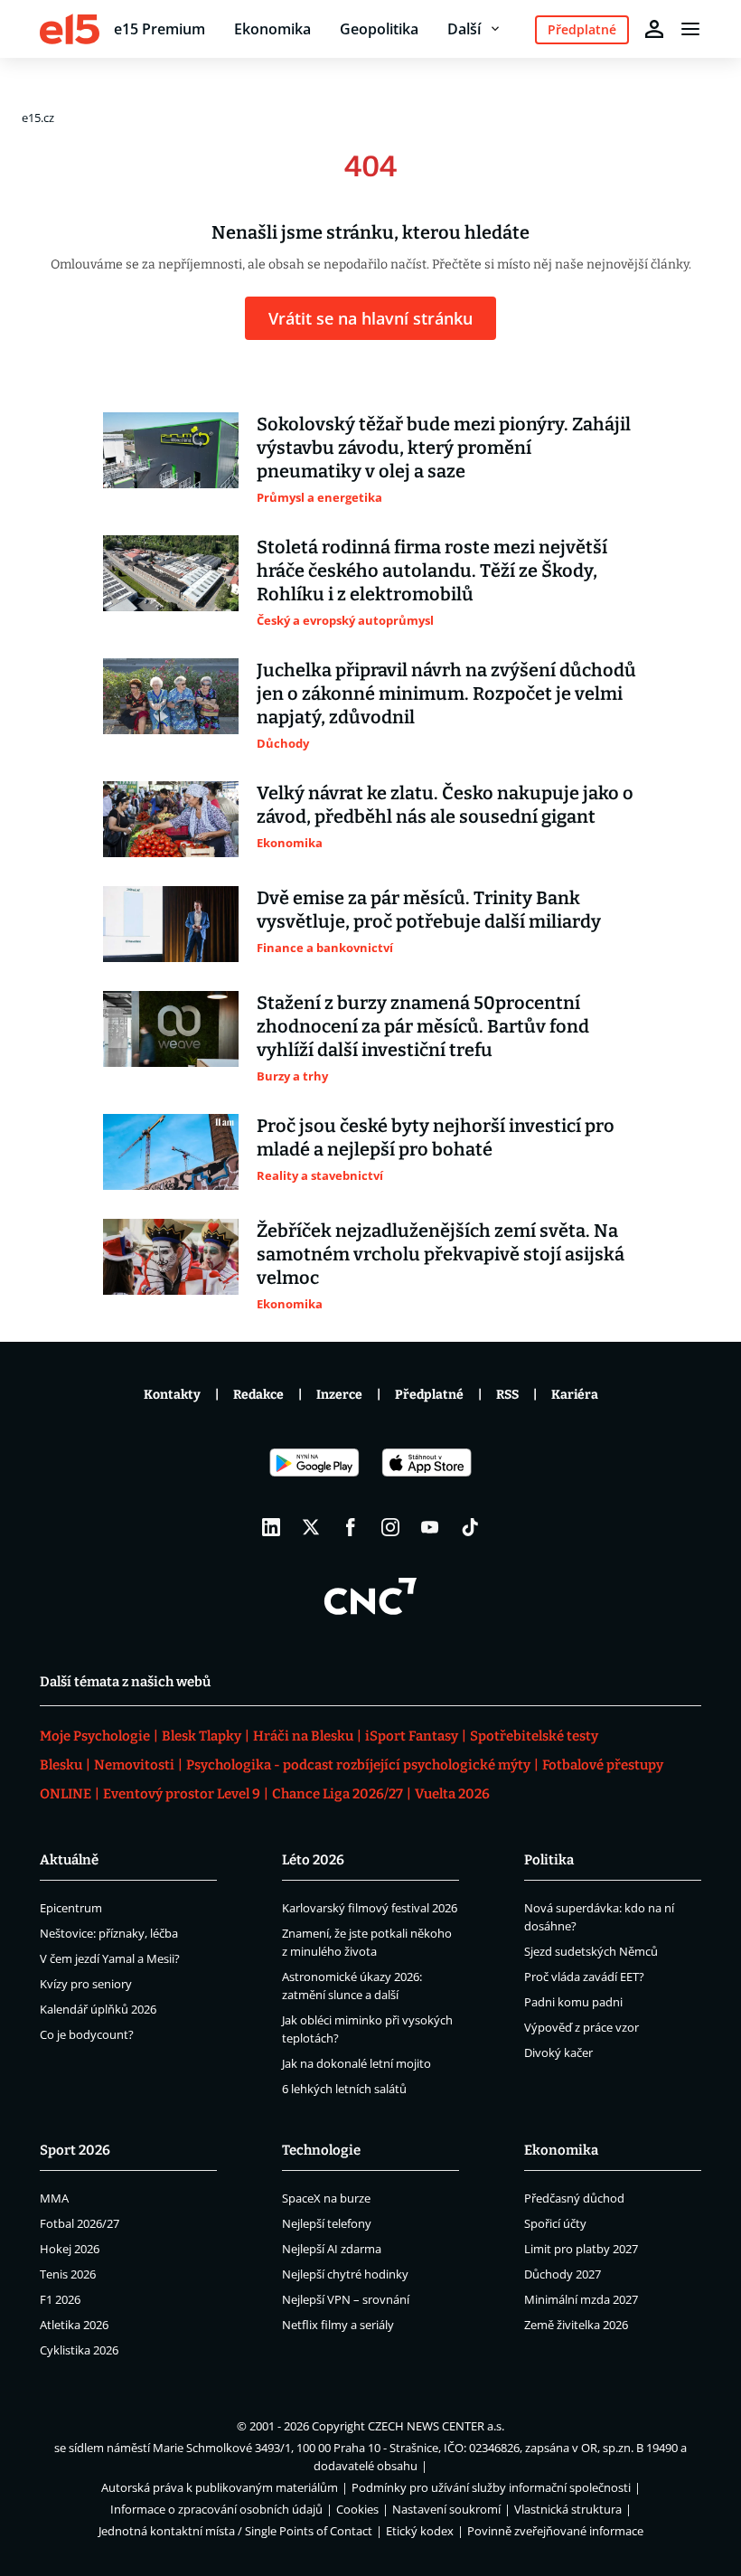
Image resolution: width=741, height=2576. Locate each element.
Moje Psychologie (95, 1736)
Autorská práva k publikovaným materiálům (220, 2487)
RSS (507, 1395)
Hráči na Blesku (303, 1736)
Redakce (258, 1395)
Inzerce (339, 1395)
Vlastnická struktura (568, 2509)
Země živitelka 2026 (576, 2325)
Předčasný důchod (574, 2198)
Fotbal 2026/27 (80, 2223)
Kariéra (575, 1395)
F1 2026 (60, 2299)
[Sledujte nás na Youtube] (430, 1527)
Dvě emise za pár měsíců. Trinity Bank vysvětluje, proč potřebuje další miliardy (429, 910)
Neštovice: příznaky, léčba (109, 1933)
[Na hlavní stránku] (70, 29)
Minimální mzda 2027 (581, 2299)
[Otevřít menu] (690, 29)
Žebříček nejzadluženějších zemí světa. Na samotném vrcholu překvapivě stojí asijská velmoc (441, 1254)
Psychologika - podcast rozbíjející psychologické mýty (358, 1765)
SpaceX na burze (326, 2198)
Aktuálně (69, 1860)
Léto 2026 (313, 1860)
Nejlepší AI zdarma (332, 2249)
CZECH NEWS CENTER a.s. (436, 2426)
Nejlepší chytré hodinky (345, 2274)
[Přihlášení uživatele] (654, 29)
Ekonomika (272, 29)
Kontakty (172, 1395)
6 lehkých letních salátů (344, 2089)
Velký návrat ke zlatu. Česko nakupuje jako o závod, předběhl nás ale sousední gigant (445, 805)
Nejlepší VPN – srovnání (346, 2299)
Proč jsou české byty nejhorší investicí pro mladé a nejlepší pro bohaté (436, 1137)
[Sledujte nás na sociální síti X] (311, 1527)
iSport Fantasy (412, 1736)
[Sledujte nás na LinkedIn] (271, 1527)
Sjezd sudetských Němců (591, 1951)
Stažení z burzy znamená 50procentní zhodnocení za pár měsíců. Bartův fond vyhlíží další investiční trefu (423, 1026)
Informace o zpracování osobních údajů (216, 2509)
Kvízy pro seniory (86, 1984)
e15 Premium (159, 29)
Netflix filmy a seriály (338, 2325)
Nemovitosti (134, 1765)
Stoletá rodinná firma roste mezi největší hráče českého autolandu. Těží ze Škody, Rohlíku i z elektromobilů (432, 571)
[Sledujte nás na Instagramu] (390, 1527)
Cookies (357, 2509)
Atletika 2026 (74, 2325)
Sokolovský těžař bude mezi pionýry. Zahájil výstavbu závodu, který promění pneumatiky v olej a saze (444, 448)
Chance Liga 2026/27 (338, 1794)
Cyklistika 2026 (79, 2350)
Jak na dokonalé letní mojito (356, 2063)
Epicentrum (71, 1908)
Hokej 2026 (70, 2249)
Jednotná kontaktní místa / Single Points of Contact (235, 2531)
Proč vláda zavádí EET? (584, 1977)
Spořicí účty (555, 2223)
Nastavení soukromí (446, 2509)
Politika (549, 1860)
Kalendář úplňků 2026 (98, 2009)
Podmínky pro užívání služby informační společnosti (491, 2487)
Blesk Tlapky (202, 1736)
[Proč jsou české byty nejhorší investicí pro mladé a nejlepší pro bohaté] (171, 1152)
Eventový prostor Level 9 (182, 1794)
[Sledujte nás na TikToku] (470, 1527)
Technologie (321, 2150)
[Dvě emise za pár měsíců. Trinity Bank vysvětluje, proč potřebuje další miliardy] (171, 924)
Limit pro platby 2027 (581, 2249)
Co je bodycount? (87, 2034)
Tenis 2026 (68, 2274)
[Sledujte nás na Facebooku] (351, 1527)
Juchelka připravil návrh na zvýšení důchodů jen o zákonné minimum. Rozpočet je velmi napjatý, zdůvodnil (446, 694)
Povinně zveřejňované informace (555, 2531)
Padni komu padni (573, 2002)
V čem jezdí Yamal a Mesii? (110, 1958)
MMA (54, 2198)
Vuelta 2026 (452, 1794)
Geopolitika (379, 29)
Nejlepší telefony (327, 2223)
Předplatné (429, 1395)
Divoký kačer (558, 2052)
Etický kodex (420, 2531)
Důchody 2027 (563, 2274)
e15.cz (38, 118)
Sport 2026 (75, 2150)
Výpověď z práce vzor (582, 2027)
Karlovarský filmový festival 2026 (370, 1908)
